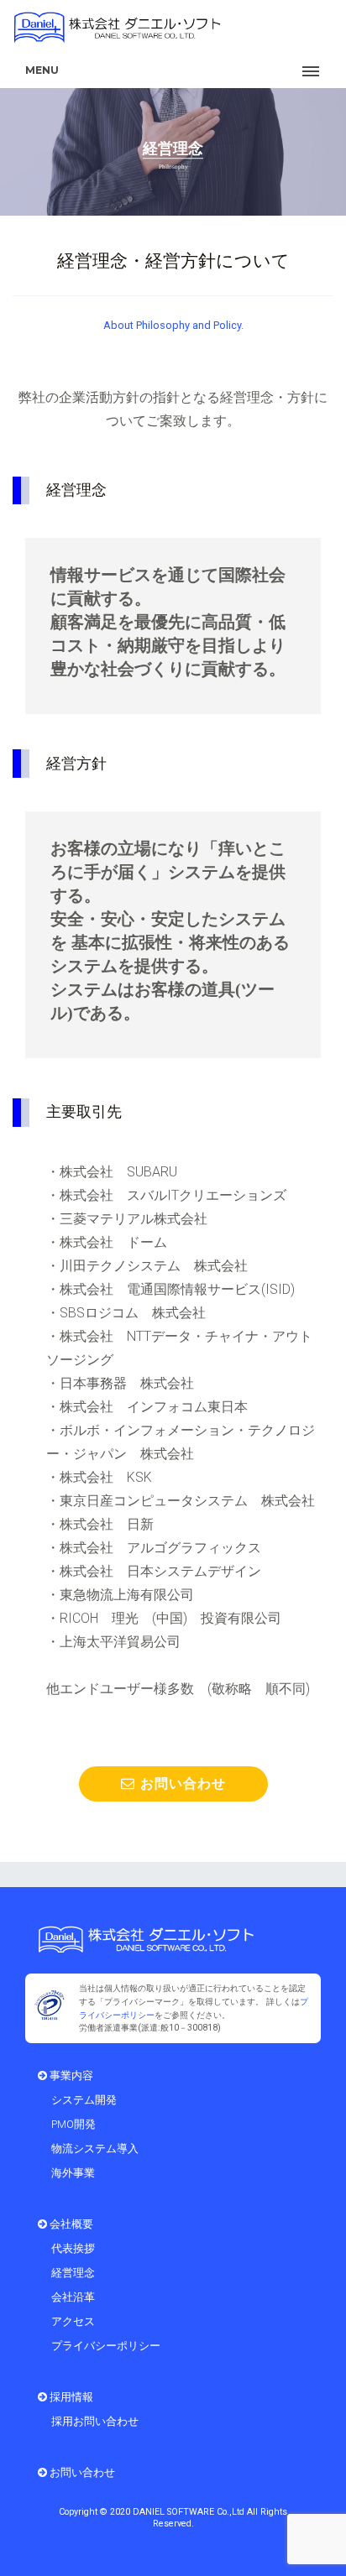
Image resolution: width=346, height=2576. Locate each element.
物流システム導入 (95, 2148)
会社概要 (70, 2224)
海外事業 (73, 2173)
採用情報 (70, 2397)
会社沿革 (73, 2297)
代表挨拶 (73, 2248)
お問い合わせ (181, 1783)
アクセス (73, 2321)
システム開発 (84, 2100)
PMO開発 (73, 2124)
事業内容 (70, 2075)
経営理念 (73, 2273)
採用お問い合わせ (95, 2421)
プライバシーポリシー (106, 2346)
